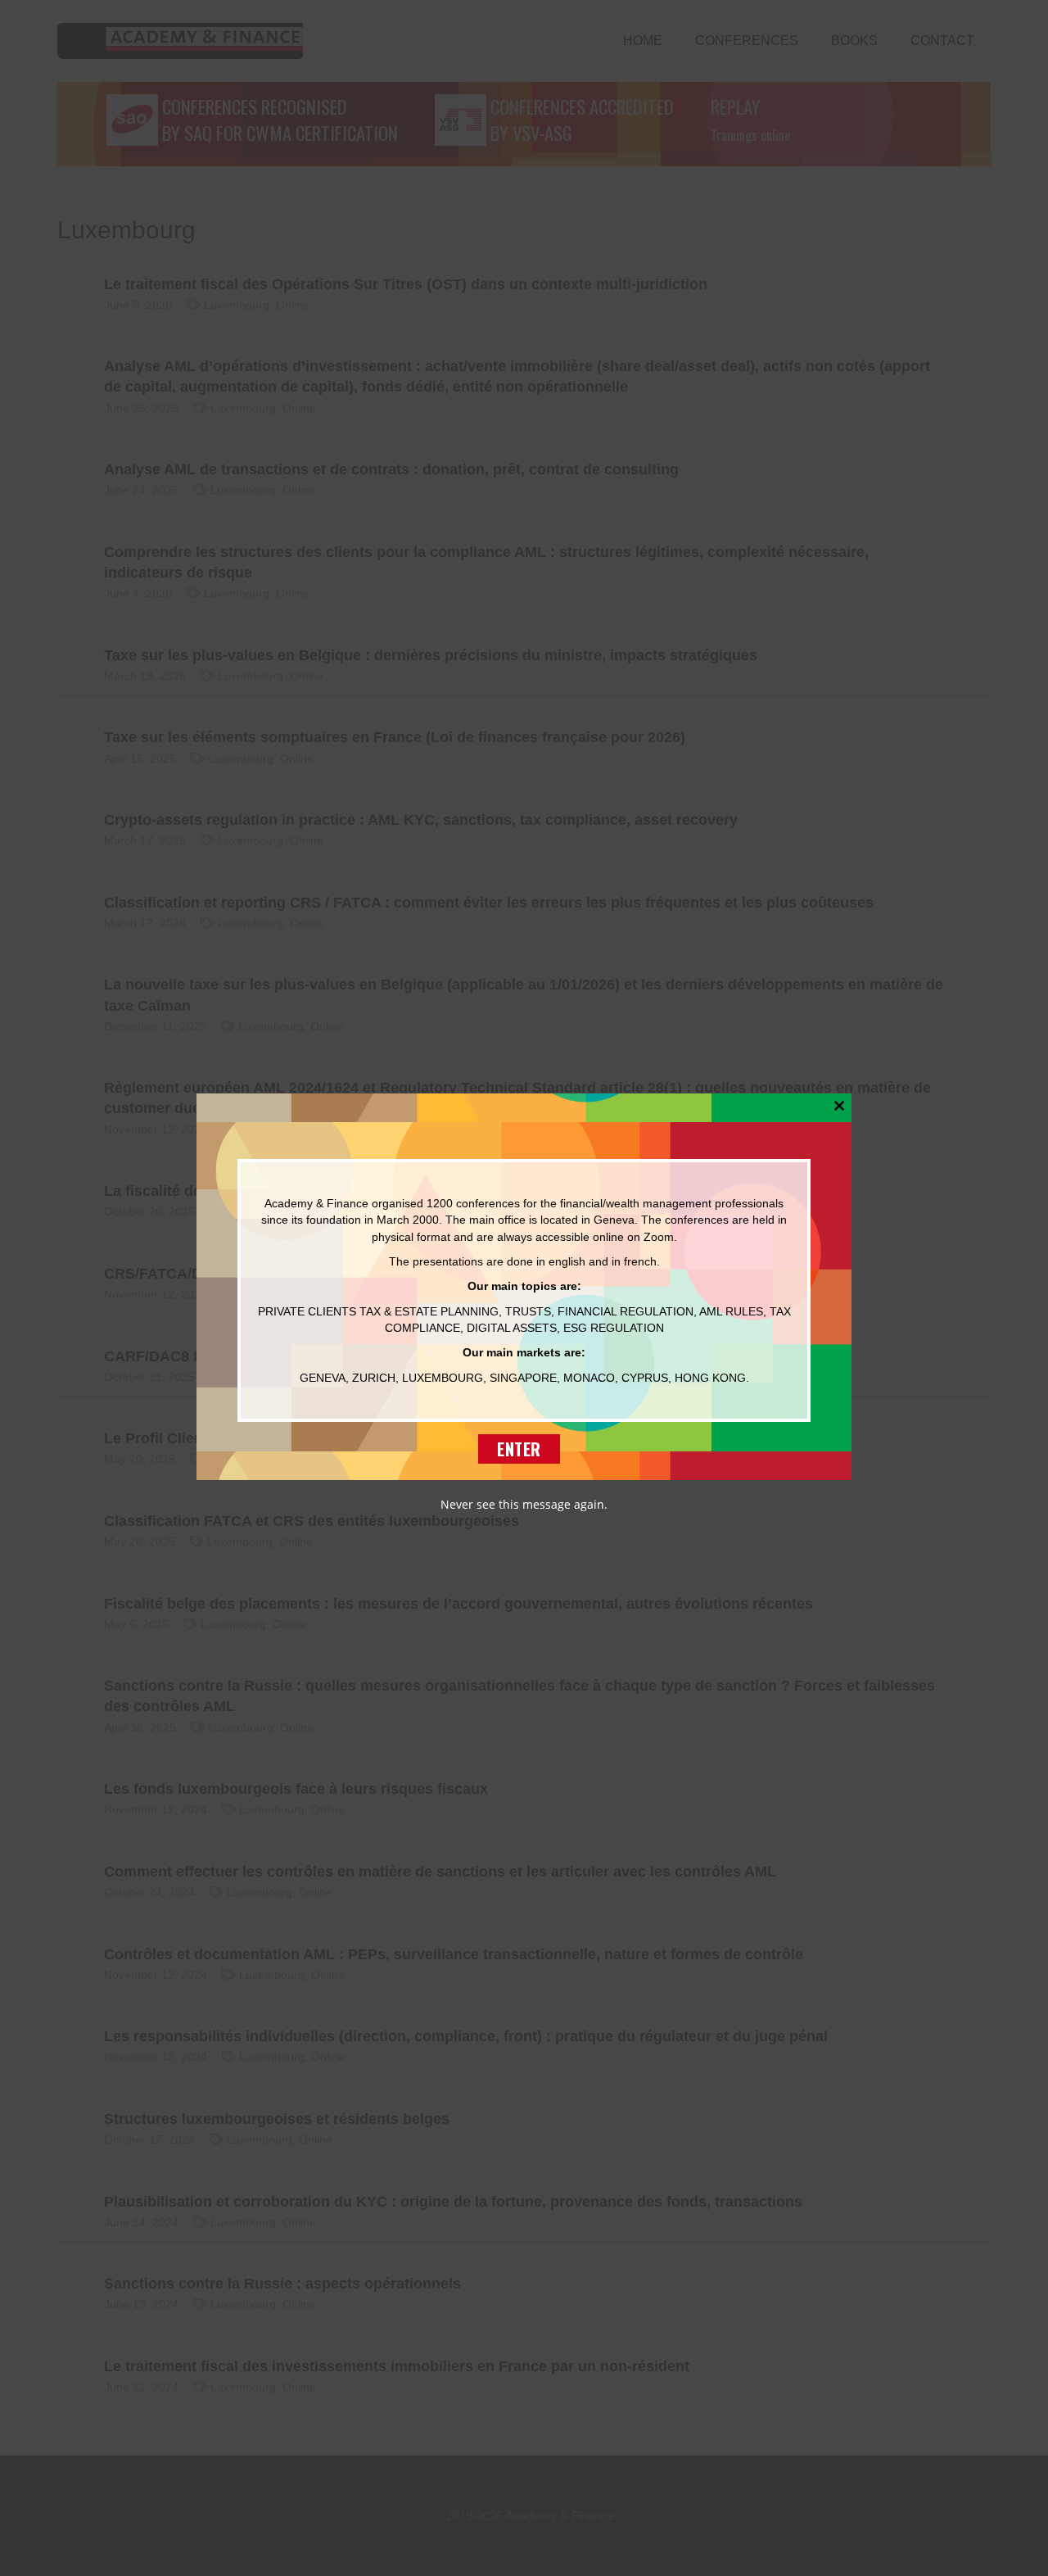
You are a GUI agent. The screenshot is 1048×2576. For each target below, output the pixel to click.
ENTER (519, 1448)
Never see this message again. (524, 1503)
